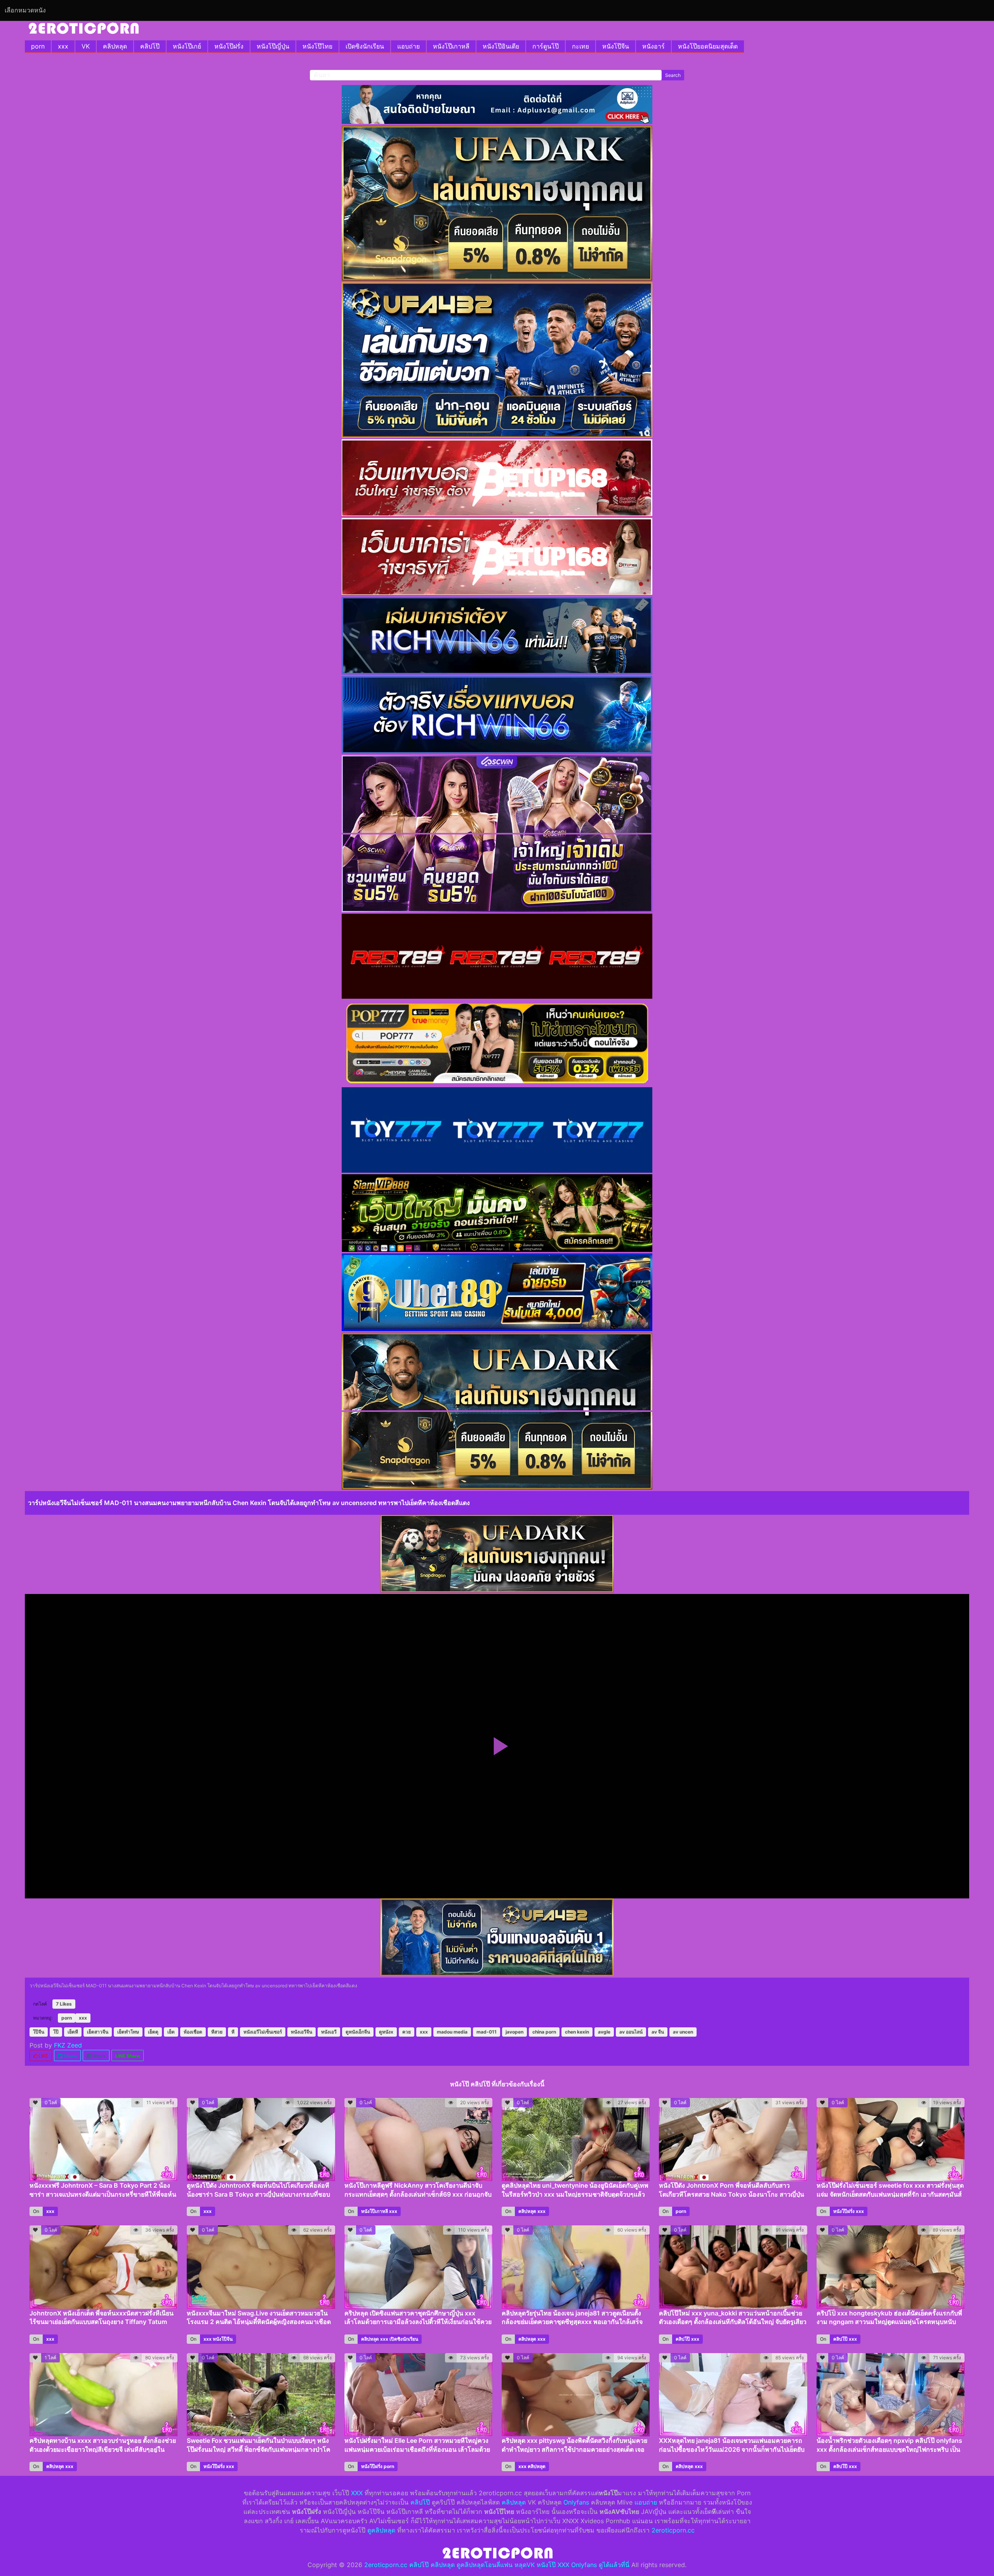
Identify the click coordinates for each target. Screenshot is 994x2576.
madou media (452, 2032)
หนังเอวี (329, 2032)
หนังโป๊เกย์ (187, 46)
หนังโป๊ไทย (317, 46)
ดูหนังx (386, 2032)
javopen (514, 2032)
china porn (544, 2032)
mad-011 (487, 2032)
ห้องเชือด (193, 2032)
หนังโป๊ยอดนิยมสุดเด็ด (708, 46)
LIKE (43, 2056)
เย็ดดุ (153, 2032)
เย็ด (171, 2032)
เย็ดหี (73, 2032)
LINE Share (128, 2056)
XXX (357, 2493)
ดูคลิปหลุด (381, 2530)
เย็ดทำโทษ (128, 2032)
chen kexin (577, 2032)
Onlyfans (576, 2502)
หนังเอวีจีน (302, 2032)
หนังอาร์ (653, 46)
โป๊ (56, 2032)
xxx (63, 46)
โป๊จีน (39, 2032)
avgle (604, 2032)
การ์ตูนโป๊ (546, 46)
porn (38, 46)
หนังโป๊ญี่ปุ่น (273, 46)
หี (233, 2032)
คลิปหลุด (115, 46)
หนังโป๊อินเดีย (501, 46)
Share (70, 2056)
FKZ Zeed (68, 2045)
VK (86, 46)
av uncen (683, 2032)
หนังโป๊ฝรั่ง (229, 46)
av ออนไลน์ (631, 2032)
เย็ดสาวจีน (98, 2032)
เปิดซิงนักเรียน (365, 46)
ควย (407, 2032)
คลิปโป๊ (150, 46)
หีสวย (217, 2032)
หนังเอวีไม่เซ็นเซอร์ (263, 2032)
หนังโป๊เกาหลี (451, 46)
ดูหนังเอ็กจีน (358, 2032)
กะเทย (580, 46)
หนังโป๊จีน (616, 46)
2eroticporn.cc (673, 2530)
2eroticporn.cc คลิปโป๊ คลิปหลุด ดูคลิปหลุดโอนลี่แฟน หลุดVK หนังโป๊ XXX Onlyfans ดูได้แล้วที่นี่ (497, 2565)
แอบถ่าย (408, 46)
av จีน (658, 2032)
